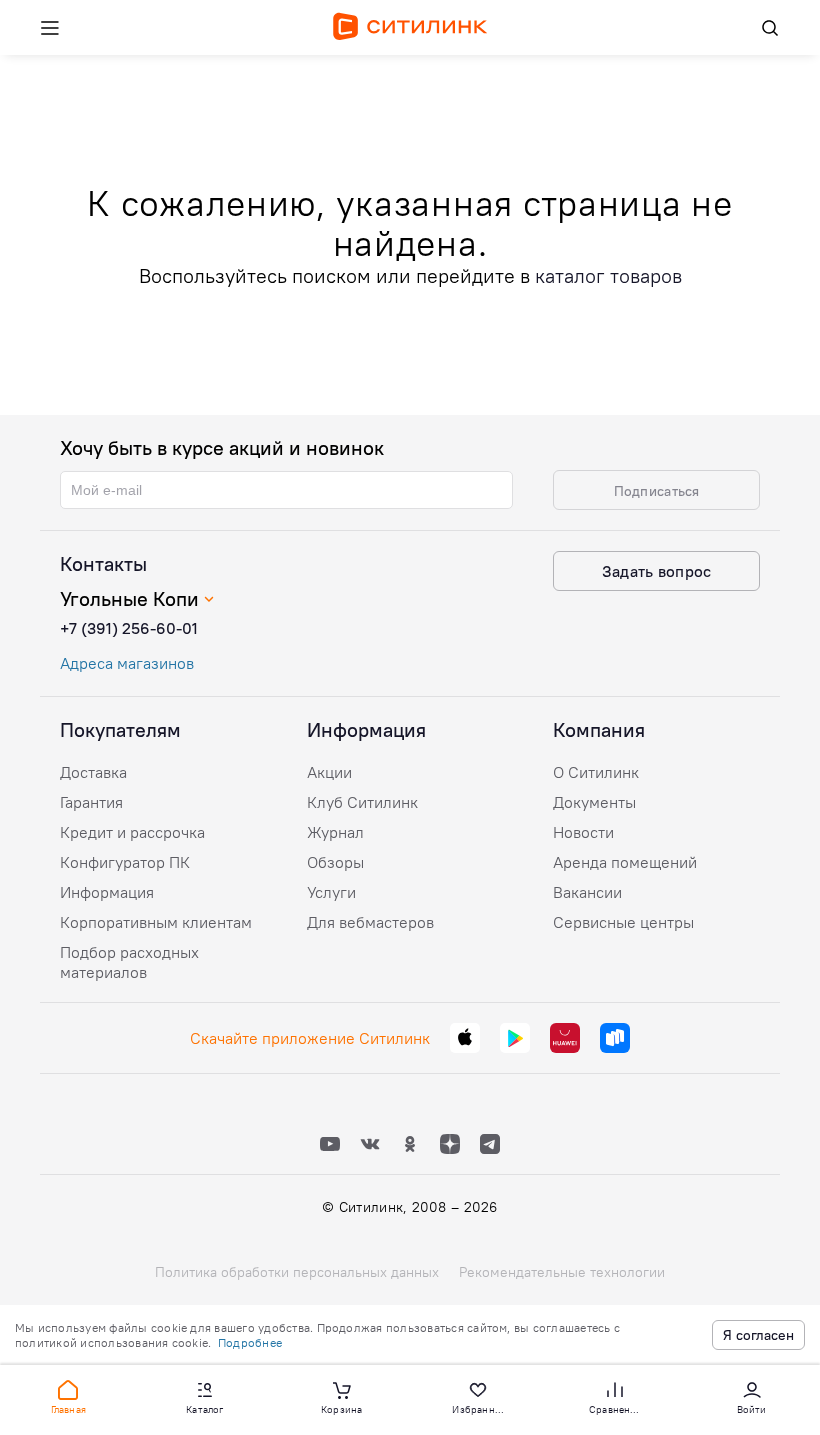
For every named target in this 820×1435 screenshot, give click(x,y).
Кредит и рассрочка (132, 832)
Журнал (335, 832)
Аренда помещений (625, 862)
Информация (107, 892)
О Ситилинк (596, 772)
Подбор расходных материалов (129, 962)
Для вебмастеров (370, 922)
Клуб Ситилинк (362, 802)
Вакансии (587, 892)
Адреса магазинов (127, 663)
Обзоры (335, 862)
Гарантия (91, 802)
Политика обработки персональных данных (297, 1272)
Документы (594, 802)
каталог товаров (608, 275)
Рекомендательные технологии (562, 1272)
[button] (68, 1396)
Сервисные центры (623, 922)
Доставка (93, 772)
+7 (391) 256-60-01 (129, 628)
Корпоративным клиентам (156, 922)
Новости (583, 832)
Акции (329, 772)
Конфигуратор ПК (125, 862)
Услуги (331, 892)
